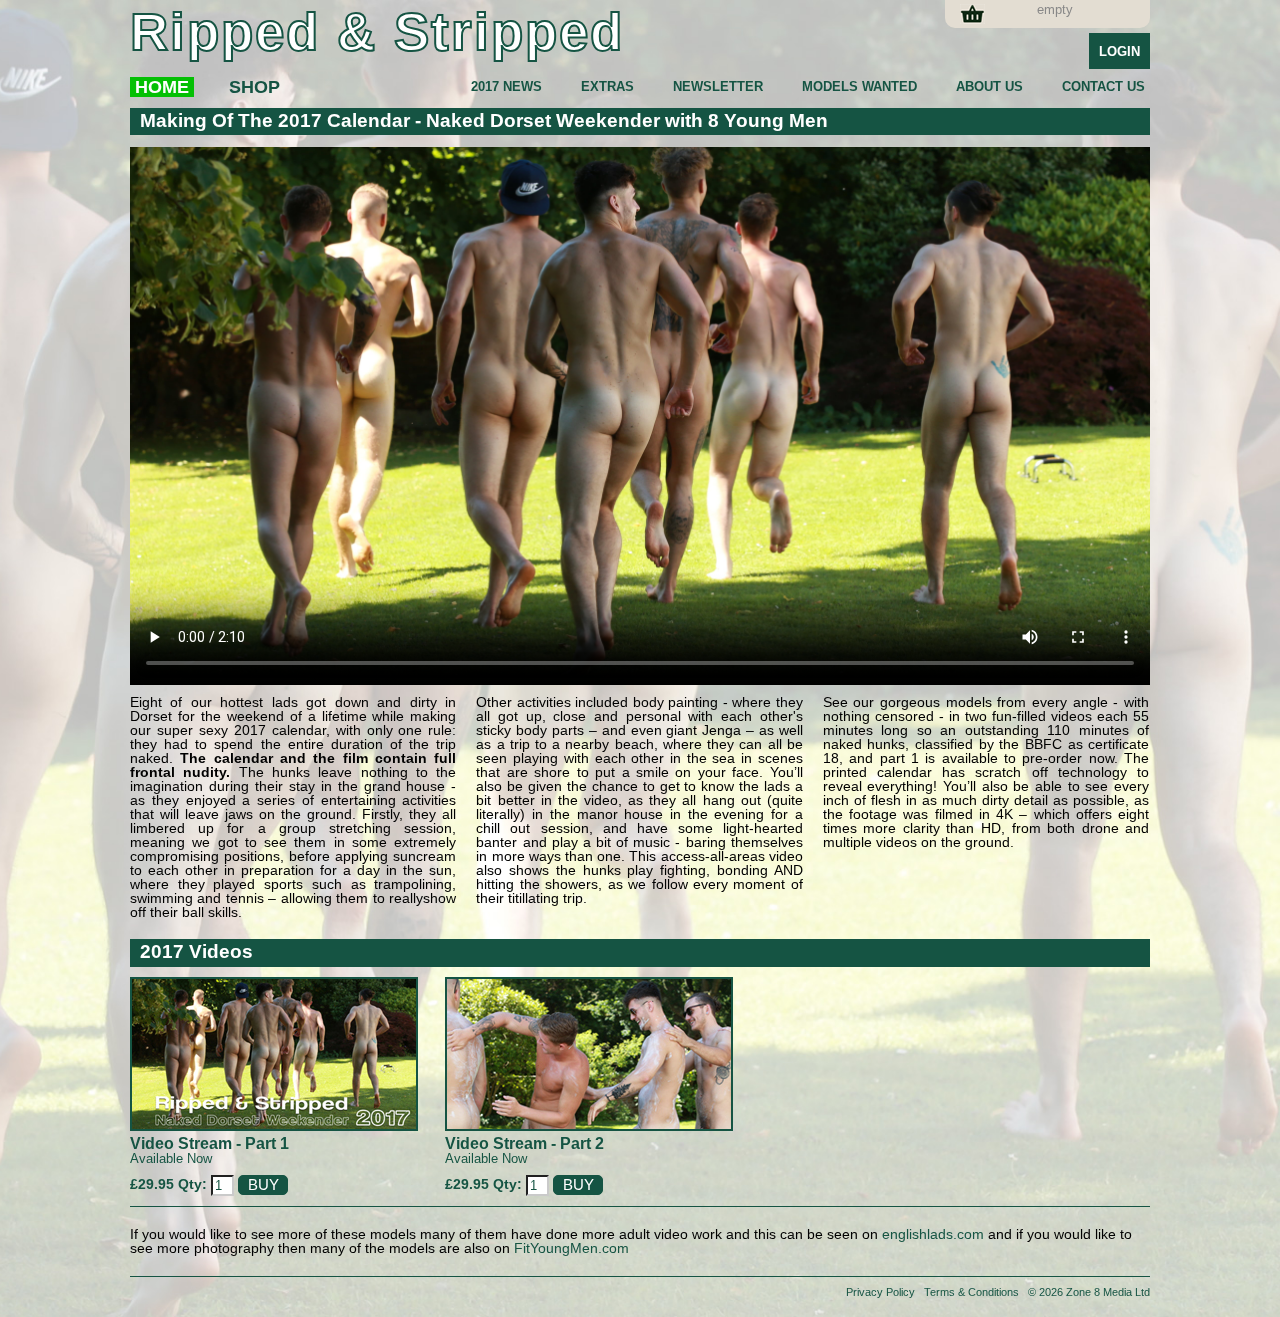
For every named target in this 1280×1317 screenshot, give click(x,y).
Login (1119, 51)
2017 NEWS (506, 86)
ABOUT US (989, 86)
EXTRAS (607, 86)
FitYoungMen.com (571, 1248)
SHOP (254, 87)
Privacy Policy (880, 1292)
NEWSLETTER (718, 86)
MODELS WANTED (859, 86)
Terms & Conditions (971, 1292)
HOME (162, 87)
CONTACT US (1103, 86)
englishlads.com (933, 1234)
